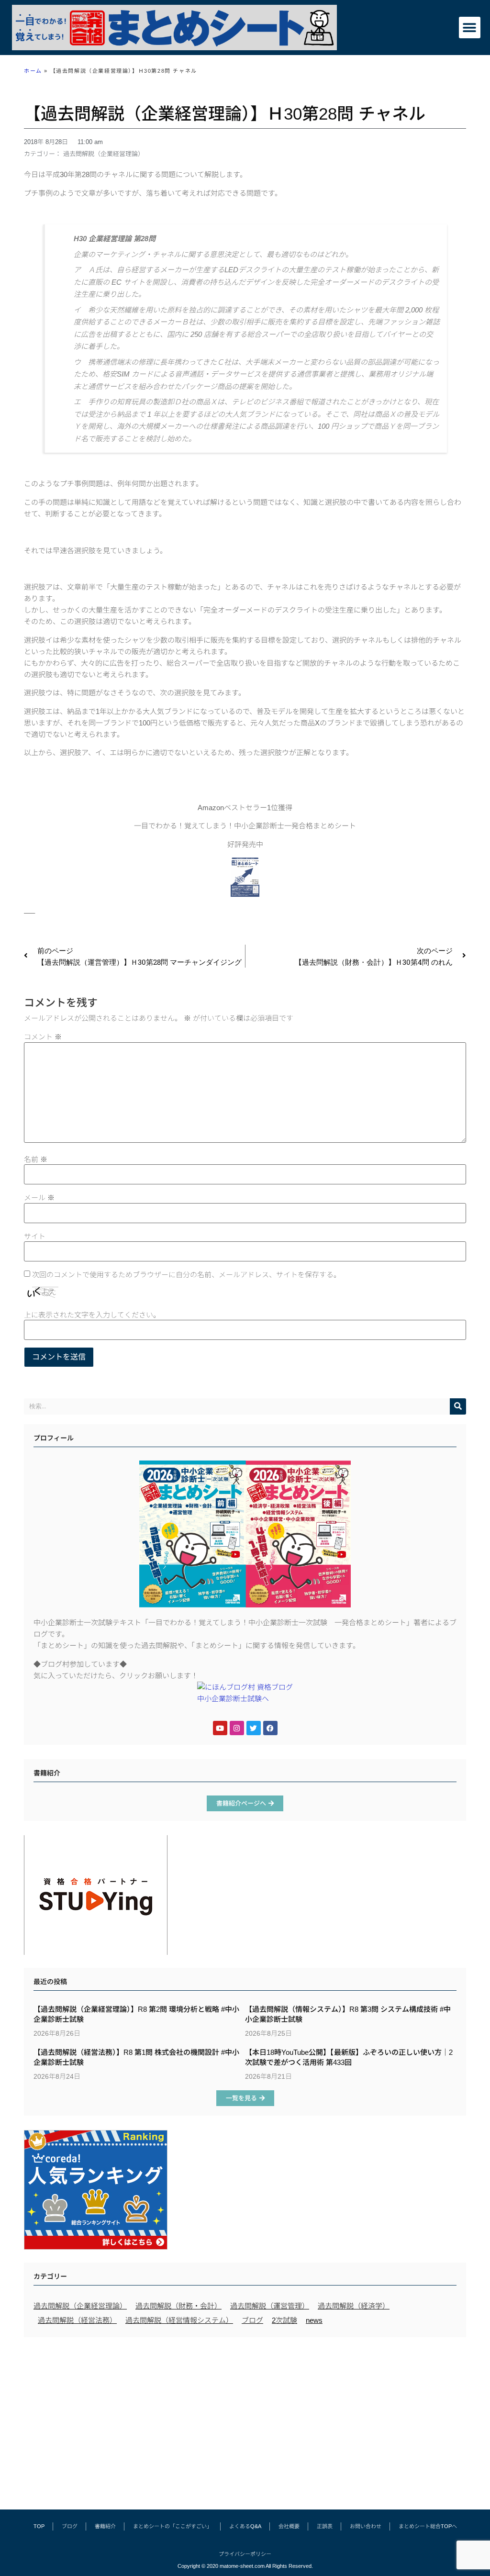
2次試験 (284, 2320)
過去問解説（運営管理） (270, 2306)
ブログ (252, 2320)
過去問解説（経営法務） (77, 2320)
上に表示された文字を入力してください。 (92, 1315)
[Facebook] (270, 1728)
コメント (43, 1037)
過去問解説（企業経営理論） (104, 154)
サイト (35, 1236)
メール (39, 1198)
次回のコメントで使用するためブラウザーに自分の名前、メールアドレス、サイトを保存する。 (186, 1275)
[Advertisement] (245, 2419)
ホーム (33, 71)
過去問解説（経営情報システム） (179, 2320)
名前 (36, 1159)
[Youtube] (220, 1728)
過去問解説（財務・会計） (178, 2306)
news (314, 2320)
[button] (470, 28)
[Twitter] (254, 1728)
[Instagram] (237, 1728)
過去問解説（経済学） (354, 2306)
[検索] (458, 1406)
